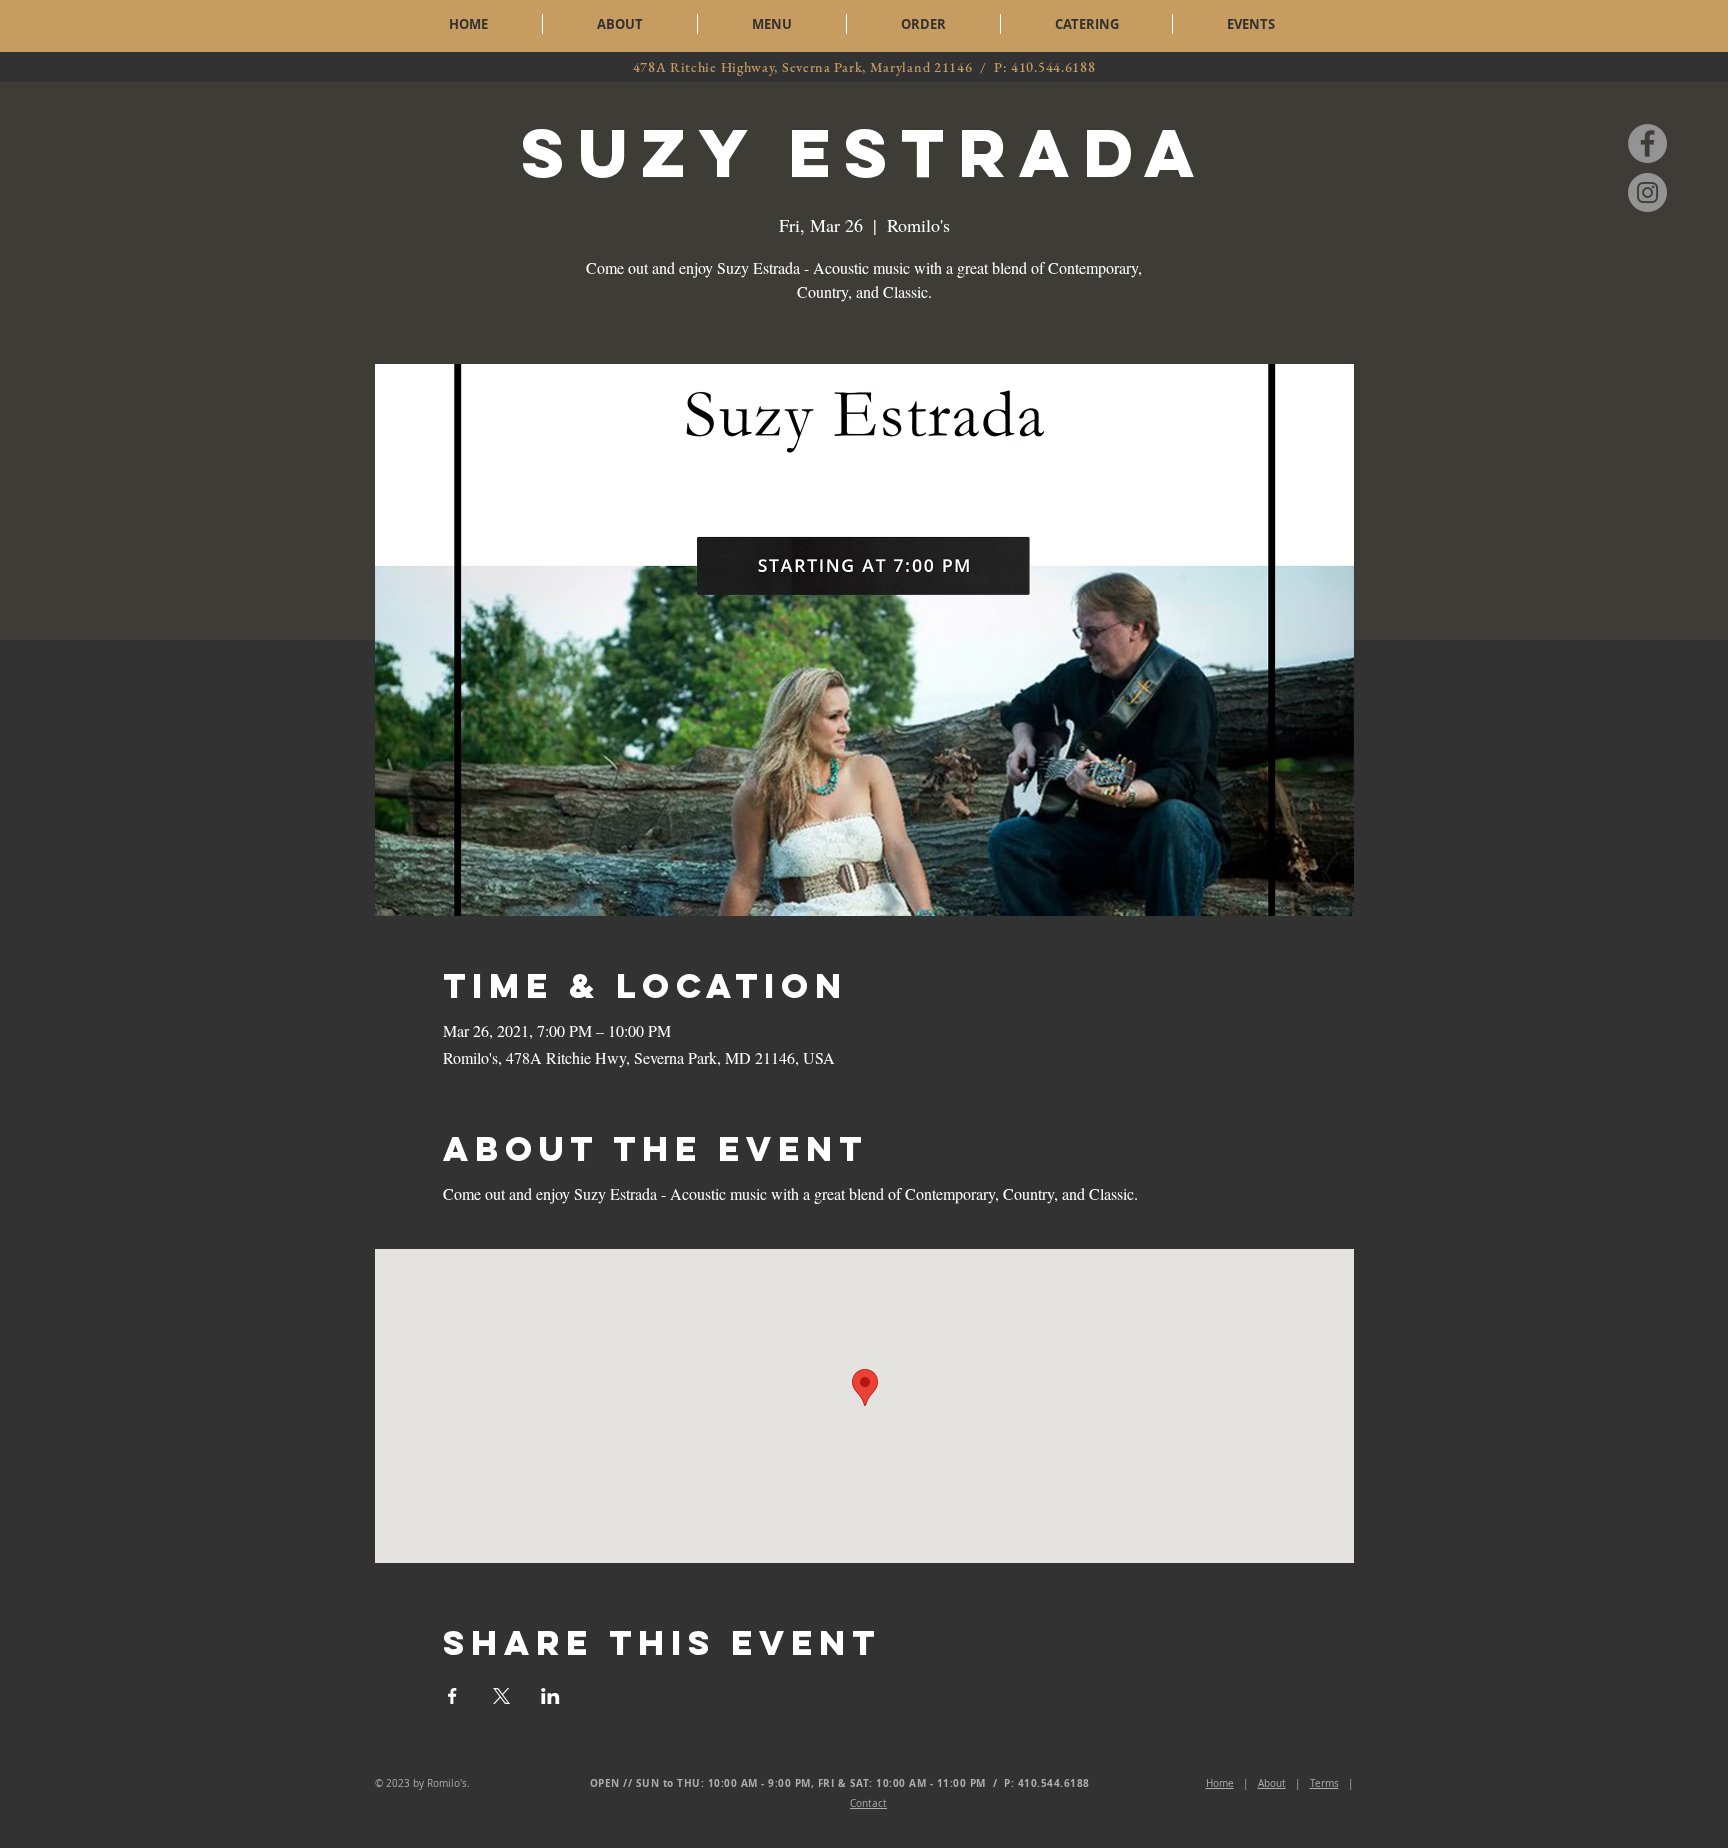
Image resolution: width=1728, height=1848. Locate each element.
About (1272, 1783)
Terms (1324, 1783)
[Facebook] (1647, 143)
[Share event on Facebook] (452, 1696)
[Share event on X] (501, 1696)
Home (1220, 1783)
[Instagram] (1647, 192)
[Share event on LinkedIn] (550, 1696)
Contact (868, 1803)
